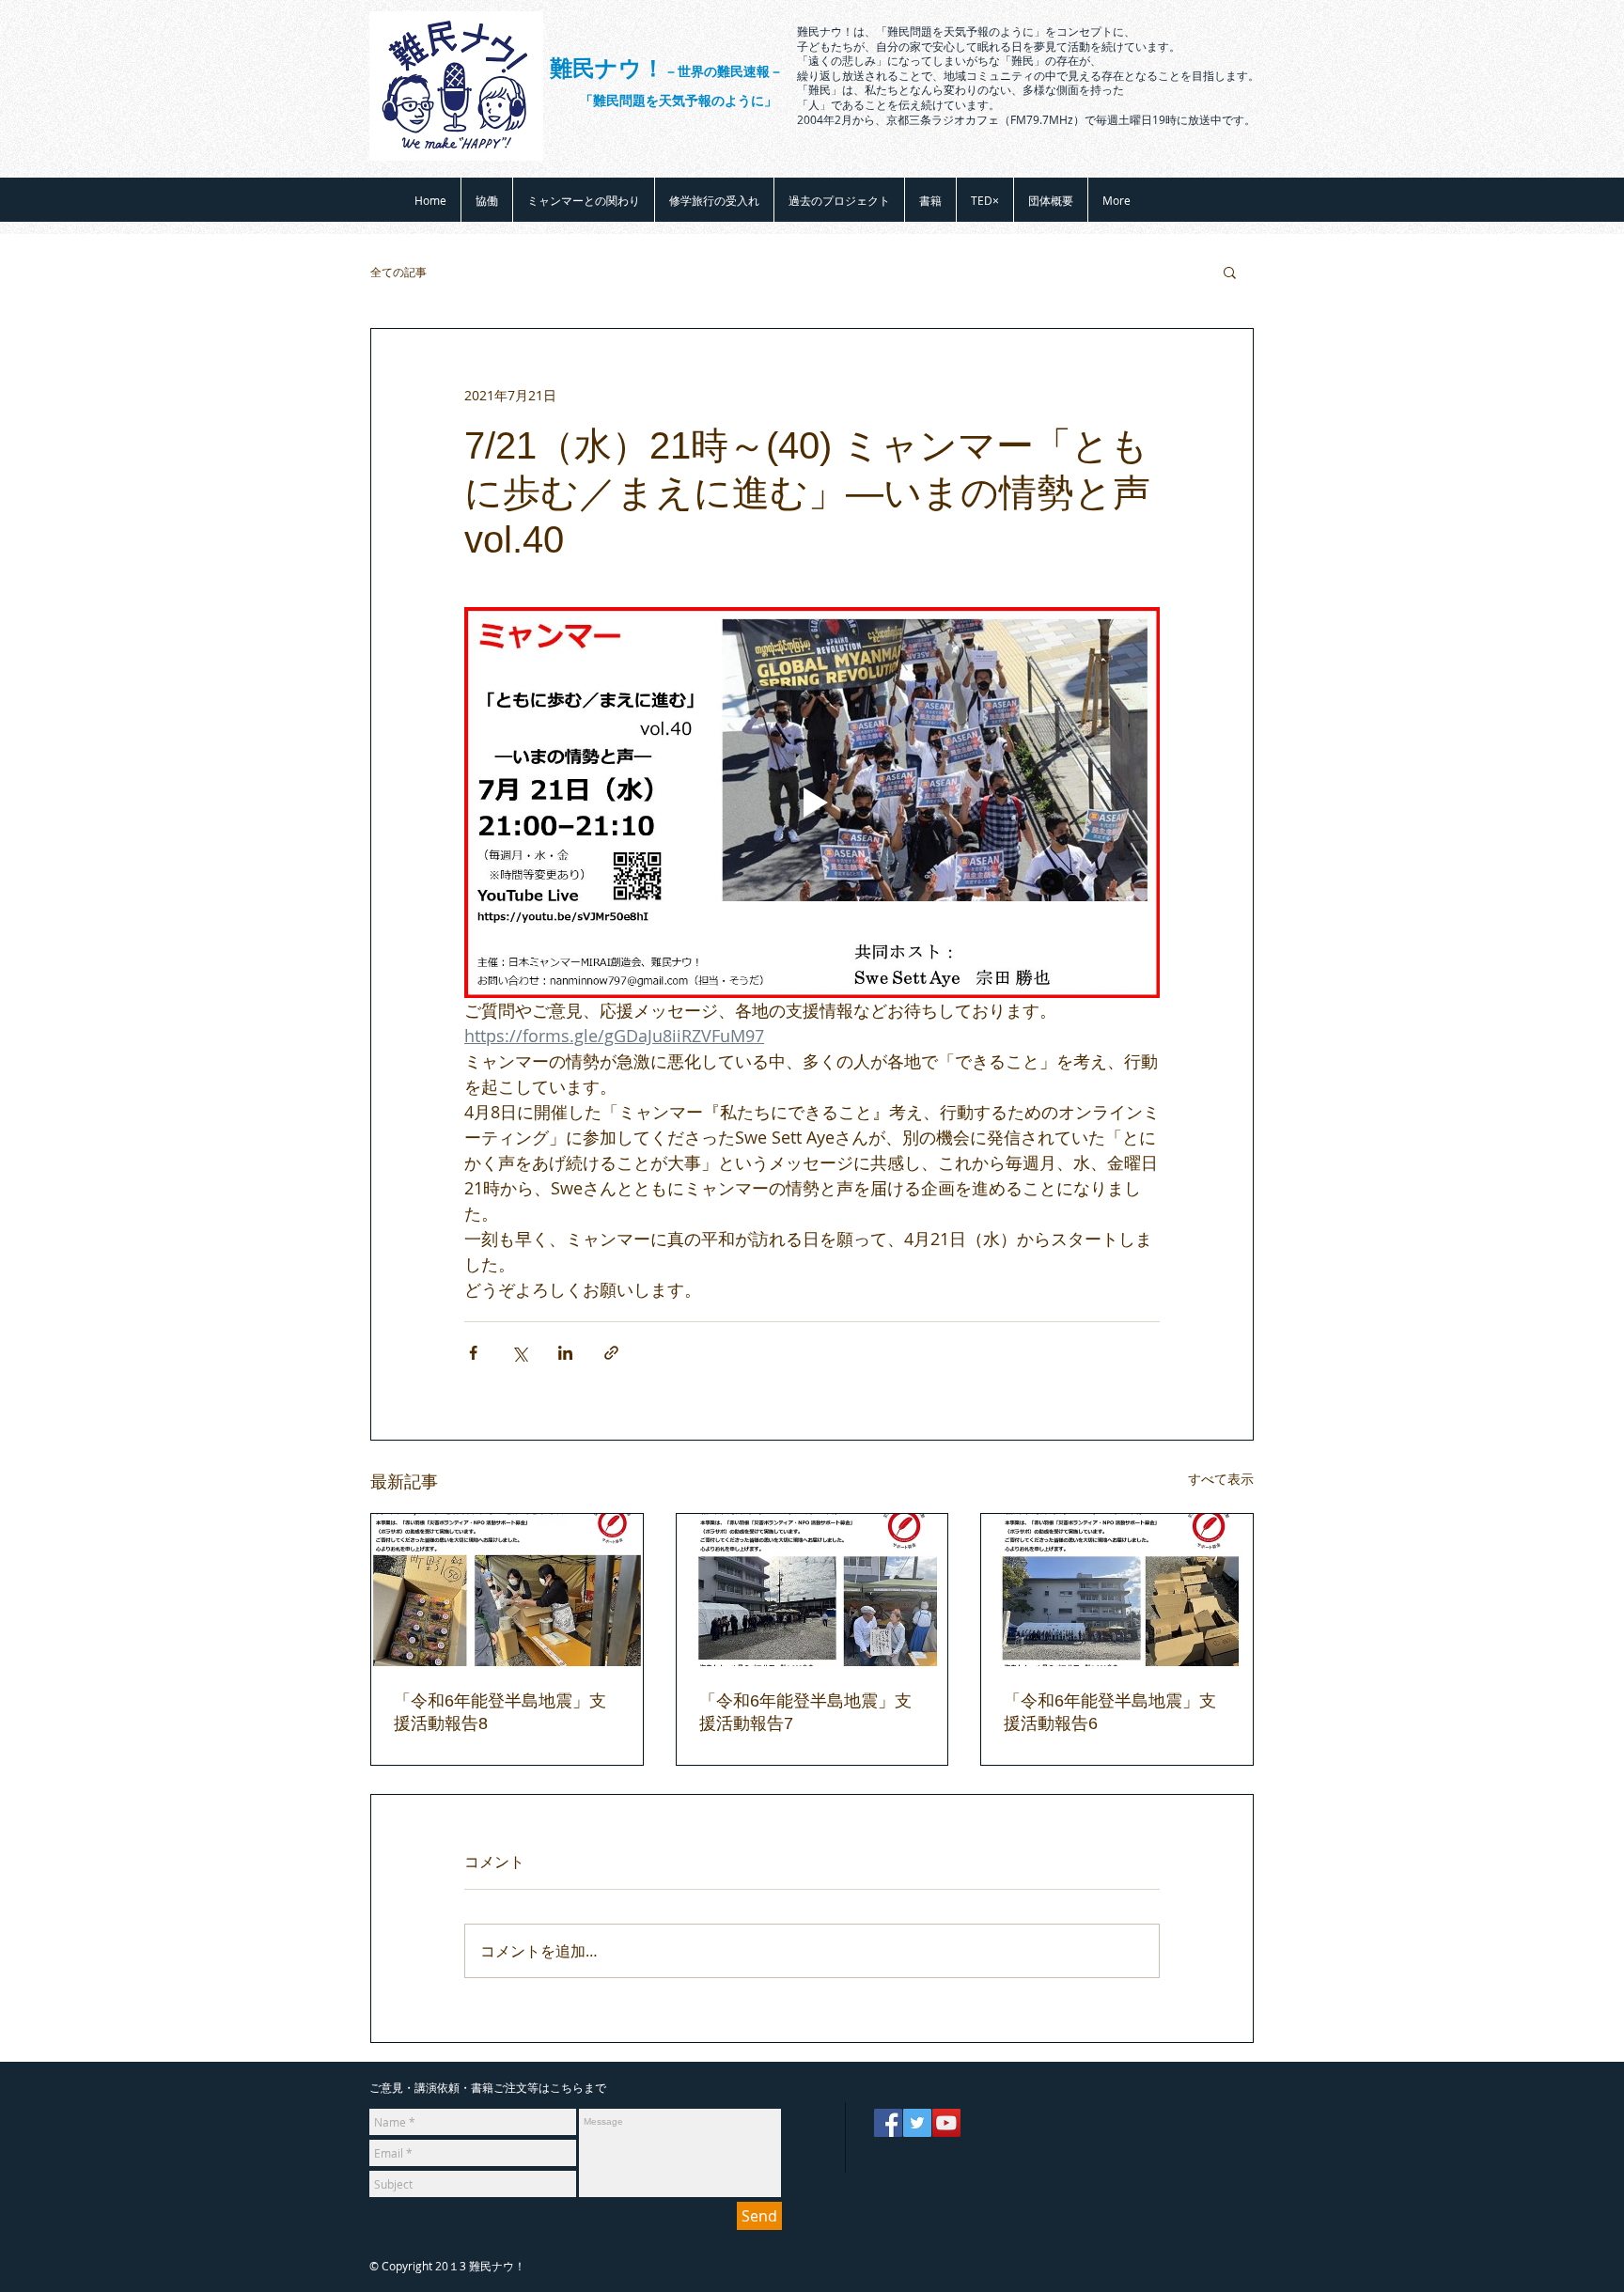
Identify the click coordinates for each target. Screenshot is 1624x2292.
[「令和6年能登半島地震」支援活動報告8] (507, 1590)
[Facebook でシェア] (473, 1353)
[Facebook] (888, 2123)
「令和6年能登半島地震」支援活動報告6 (1110, 1712)
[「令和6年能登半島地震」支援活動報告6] (1117, 1590)
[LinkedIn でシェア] (565, 1353)
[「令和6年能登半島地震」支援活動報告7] (812, 1590)
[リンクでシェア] (611, 1353)
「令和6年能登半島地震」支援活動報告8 (500, 1712)
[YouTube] (946, 2123)
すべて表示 (1221, 1479)
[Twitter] (917, 2123)
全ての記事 (398, 272)
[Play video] (812, 803)
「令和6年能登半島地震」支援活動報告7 (805, 1712)
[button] (1230, 272)
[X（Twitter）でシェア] (519, 1353)
